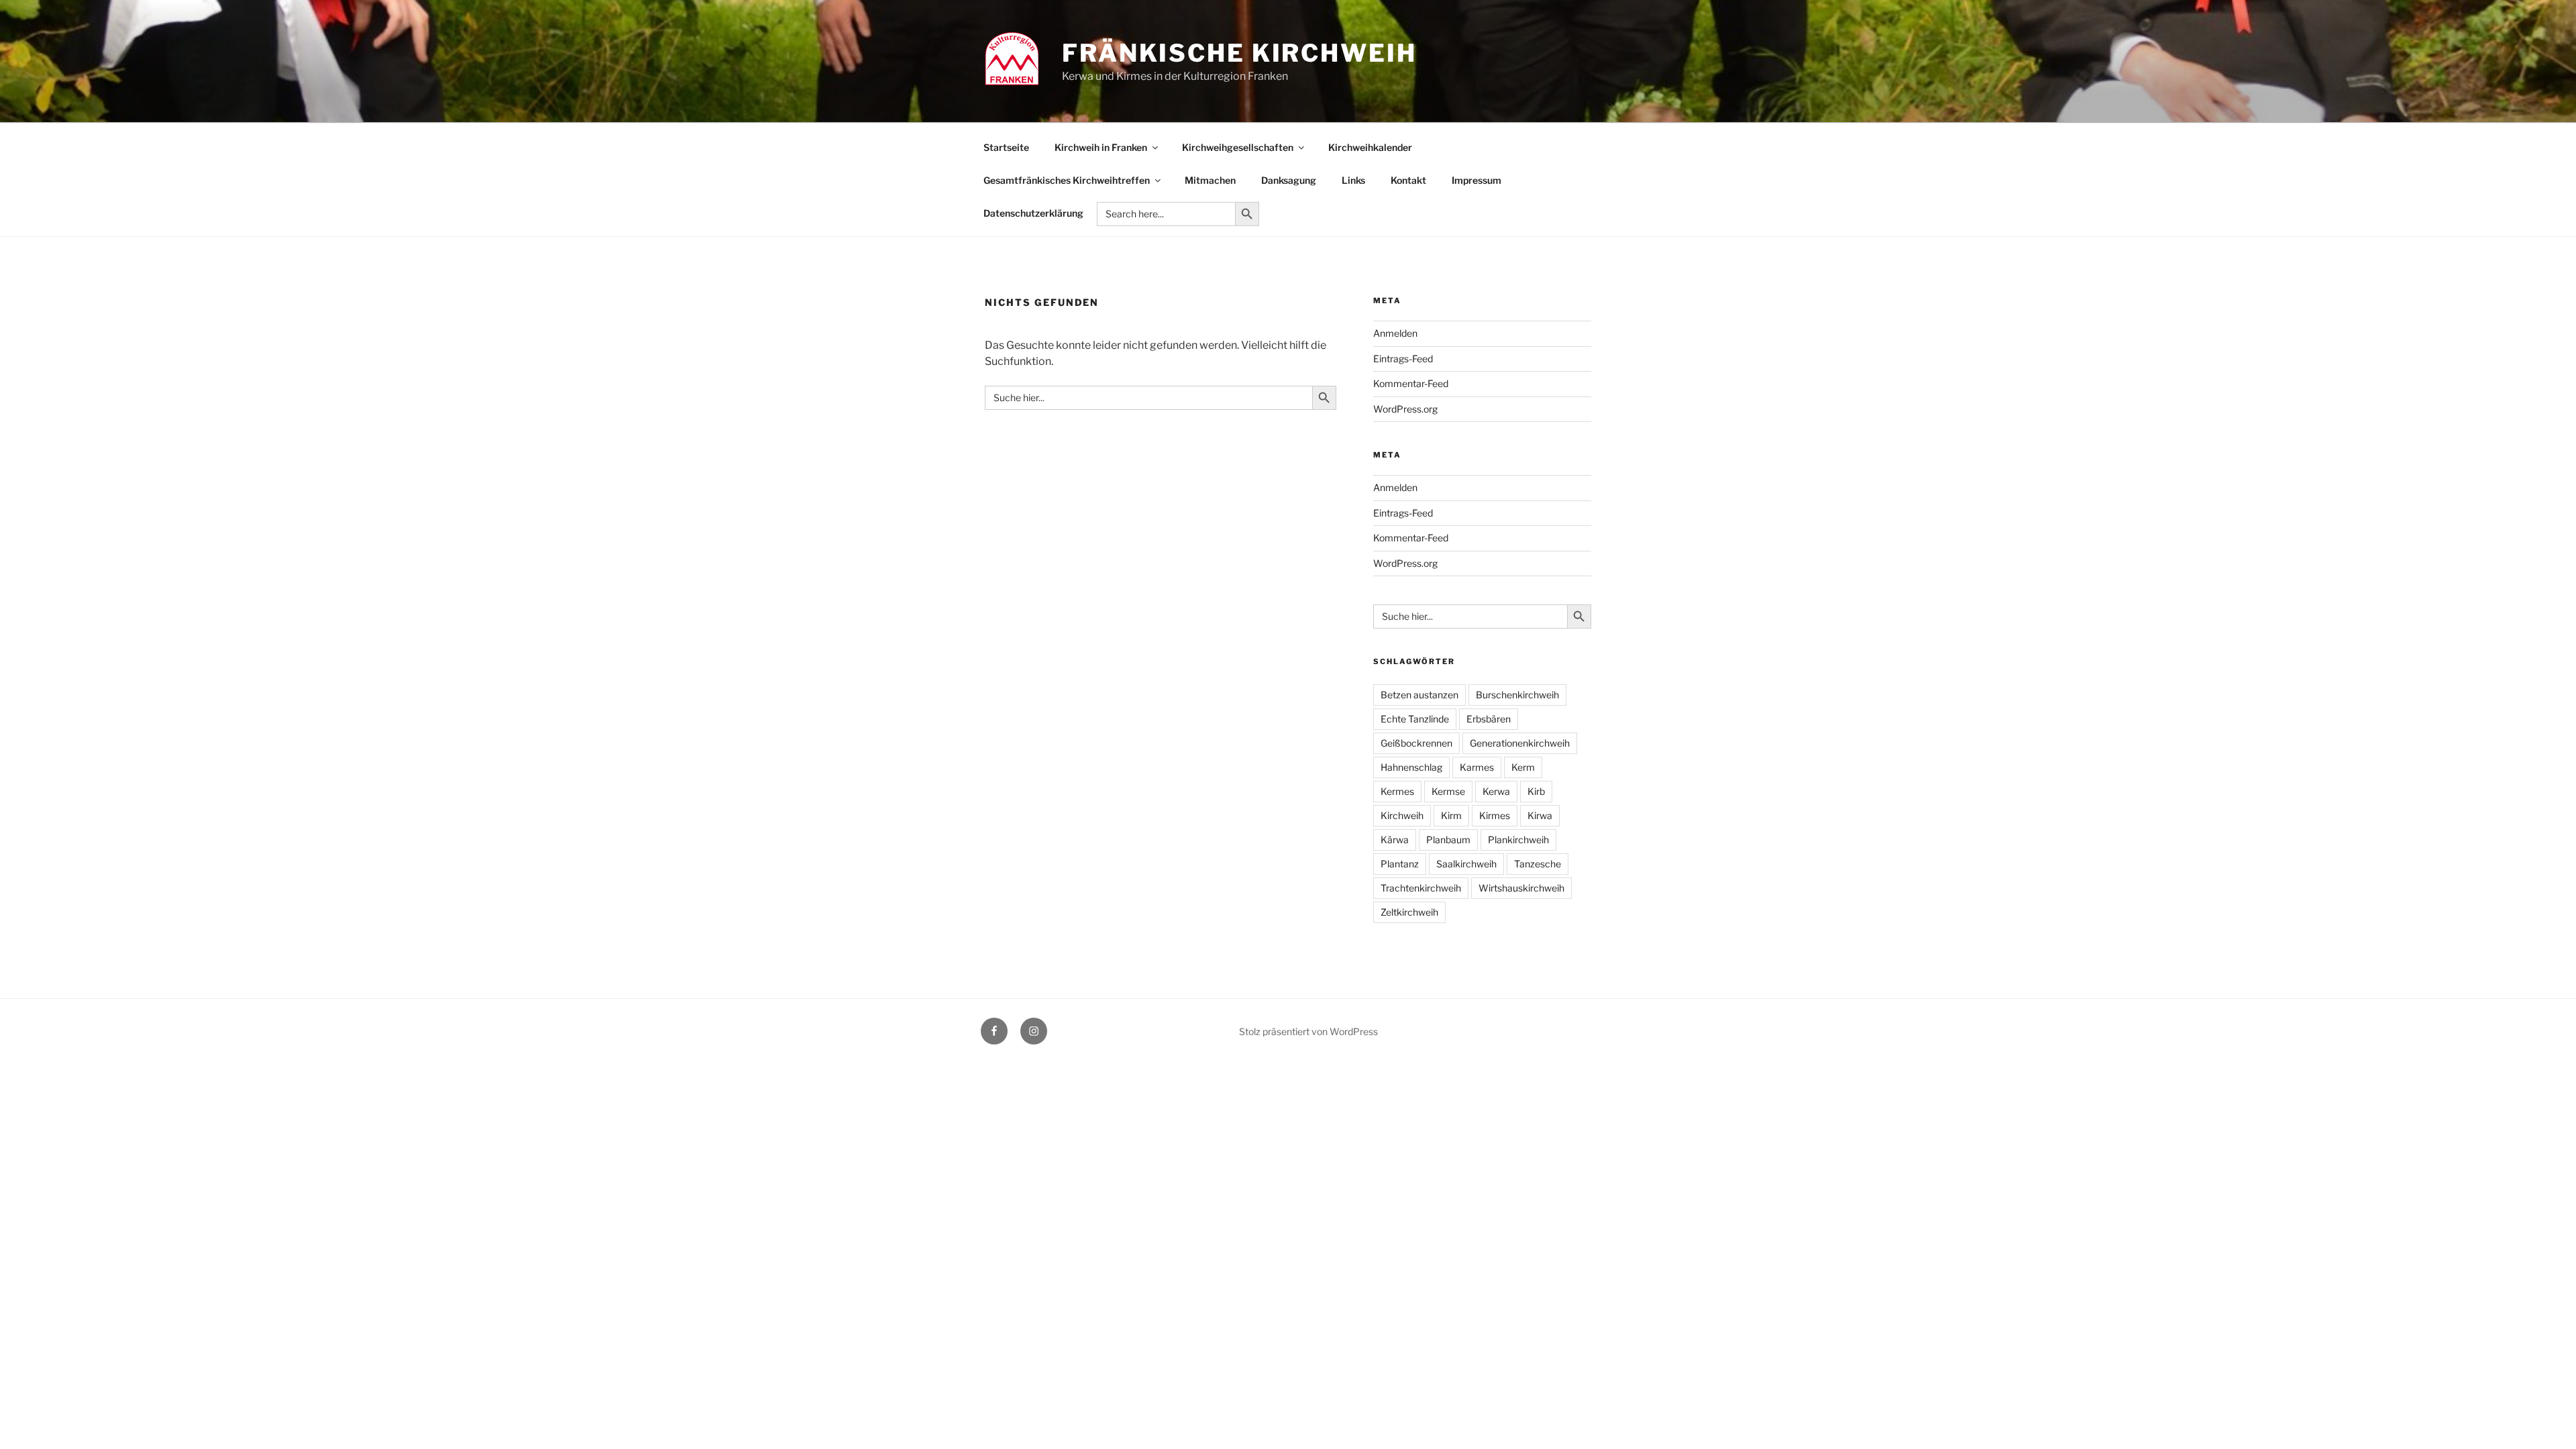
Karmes (1477, 767)
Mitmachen (1210, 180)
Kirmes (1495, 815)
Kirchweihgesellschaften (1238, 147)
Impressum (1477, 180)
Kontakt (1408, 180)
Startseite (1006, 147)
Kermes (1397, 791)
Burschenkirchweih (1517, 695)
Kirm (1451, 815)
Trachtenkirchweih (1421, 888)
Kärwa (1395, 840)
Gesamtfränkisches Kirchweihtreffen (1067, 180)
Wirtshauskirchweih (1521, 888)
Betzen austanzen (1419, 695)
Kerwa (1496, 791)
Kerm (1523, 767)
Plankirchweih (1518, 840)
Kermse (1448, 791)
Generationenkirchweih (1520, 743)
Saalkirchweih (1466, 864)
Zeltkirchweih (1409, 912)
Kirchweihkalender (1370, 147)
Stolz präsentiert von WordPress (1308, 1031)
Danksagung (1289, 180)
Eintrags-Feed (1403, 359)
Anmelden (1395, 333)
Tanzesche (1538, 864)
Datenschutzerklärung (1033, 213)
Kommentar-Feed (1411, 383)
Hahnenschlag (1411, 767)
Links (1353, 180)
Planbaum (1448, 840)
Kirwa (1540, 815)
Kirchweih (1402, 815)
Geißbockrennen (1416, 743)
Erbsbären (1489, 719)
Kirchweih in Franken (1101, 147)
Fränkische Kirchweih (1239, 53)
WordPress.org (1405, 409)
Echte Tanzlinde (1415, 719)
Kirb (1536, 791)
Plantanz (1400, 864)
